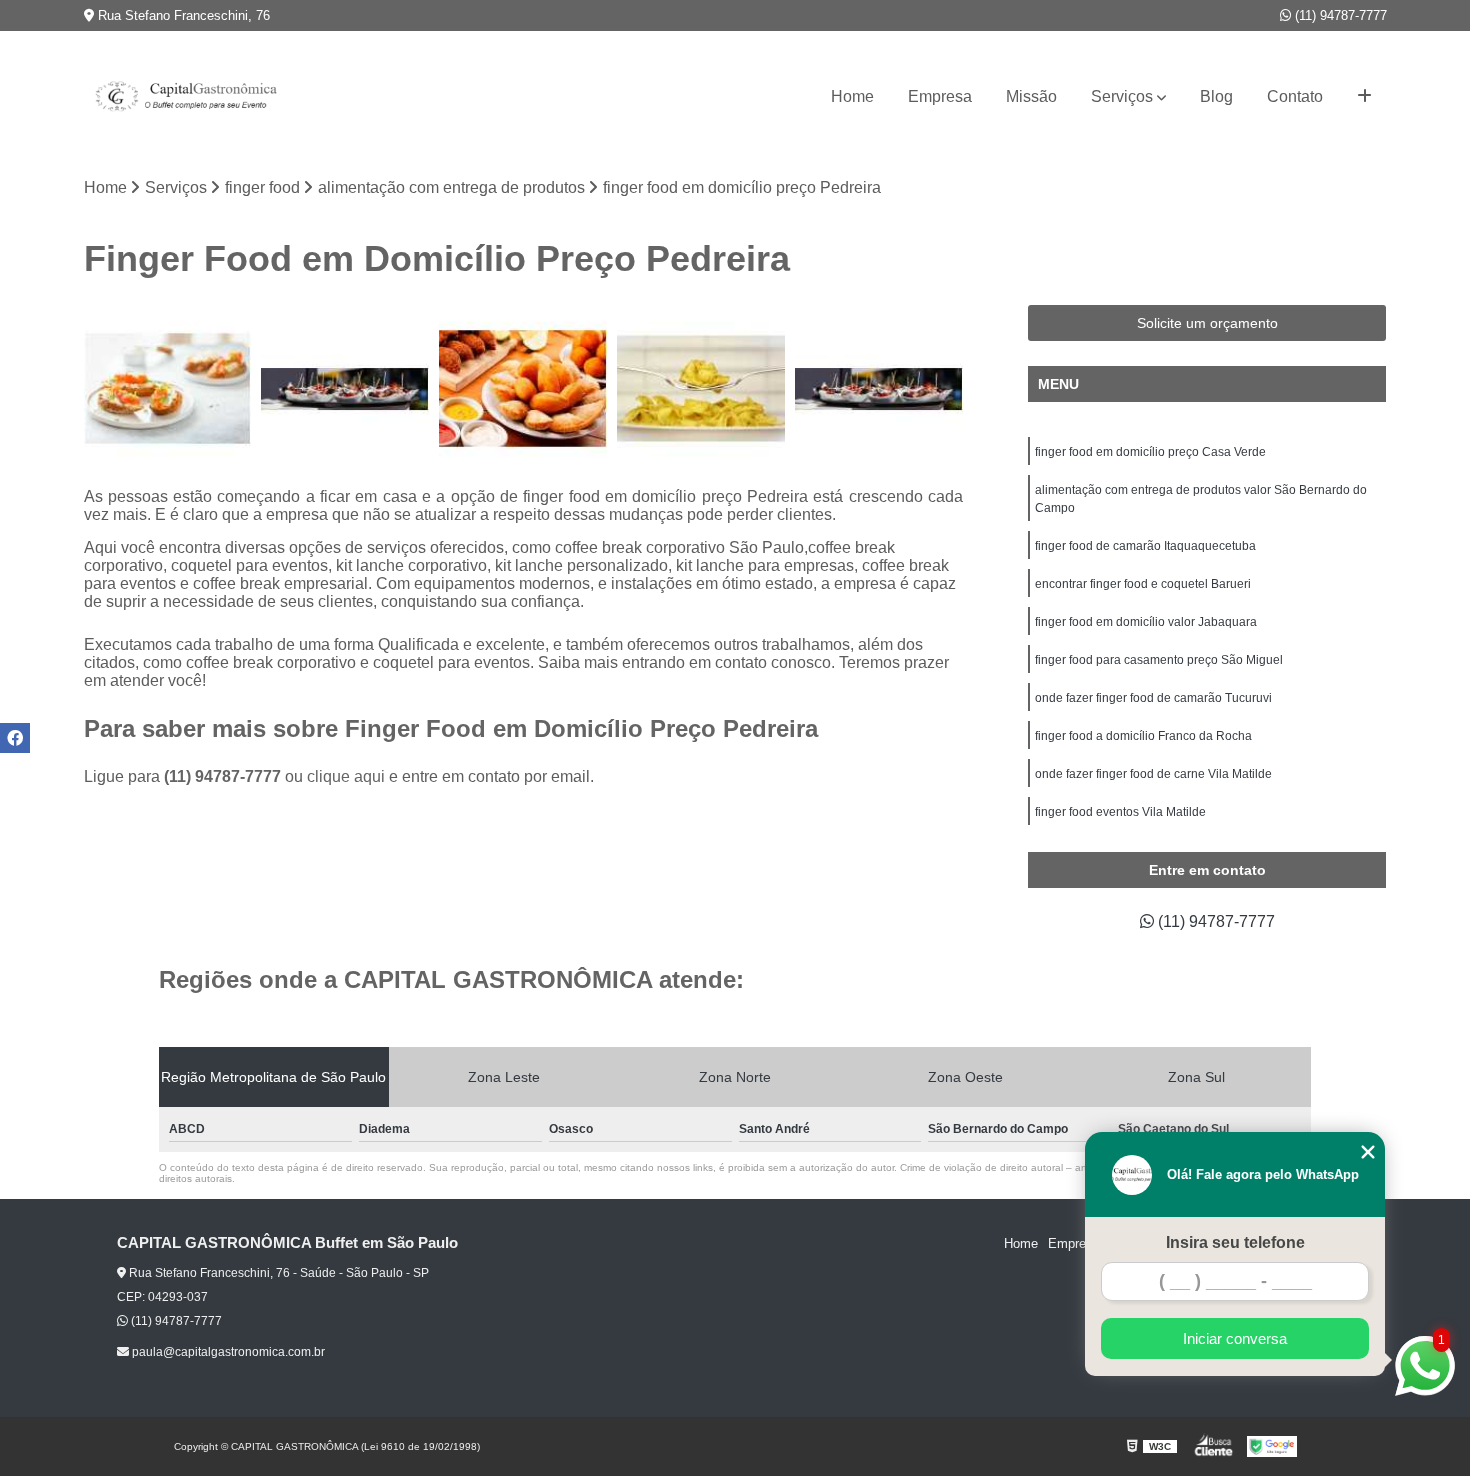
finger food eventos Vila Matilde (1120, 812)
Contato (1295, 96)
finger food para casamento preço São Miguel (1159, 660)
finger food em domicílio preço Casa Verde (1150, 452)
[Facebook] (15, 738)
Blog (1216, 96)
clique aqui (346, 776)
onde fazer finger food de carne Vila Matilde (1153, 774)
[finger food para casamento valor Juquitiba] (345, 389)
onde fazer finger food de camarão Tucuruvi (1153, 698)
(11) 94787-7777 (1339, 15)
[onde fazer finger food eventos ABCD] (523, 389)
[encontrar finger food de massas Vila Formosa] (701, 389)
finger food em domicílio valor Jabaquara (1146, 622)
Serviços (1122, 96)
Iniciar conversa (1235, 1338)
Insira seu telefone (1235, 1242)
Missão (1031, 96)
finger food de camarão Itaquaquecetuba (1145, 546)
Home (852, 96)
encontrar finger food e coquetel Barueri (1143, 584)
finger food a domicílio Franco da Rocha (1143, 736)
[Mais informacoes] (1364, 97)
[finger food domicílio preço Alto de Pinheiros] (168, 389)
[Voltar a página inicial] (184, 97)
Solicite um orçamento (1207, 323)
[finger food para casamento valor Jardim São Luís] (879, 389)
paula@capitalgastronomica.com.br (227, 1352)
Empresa (940, 96)
